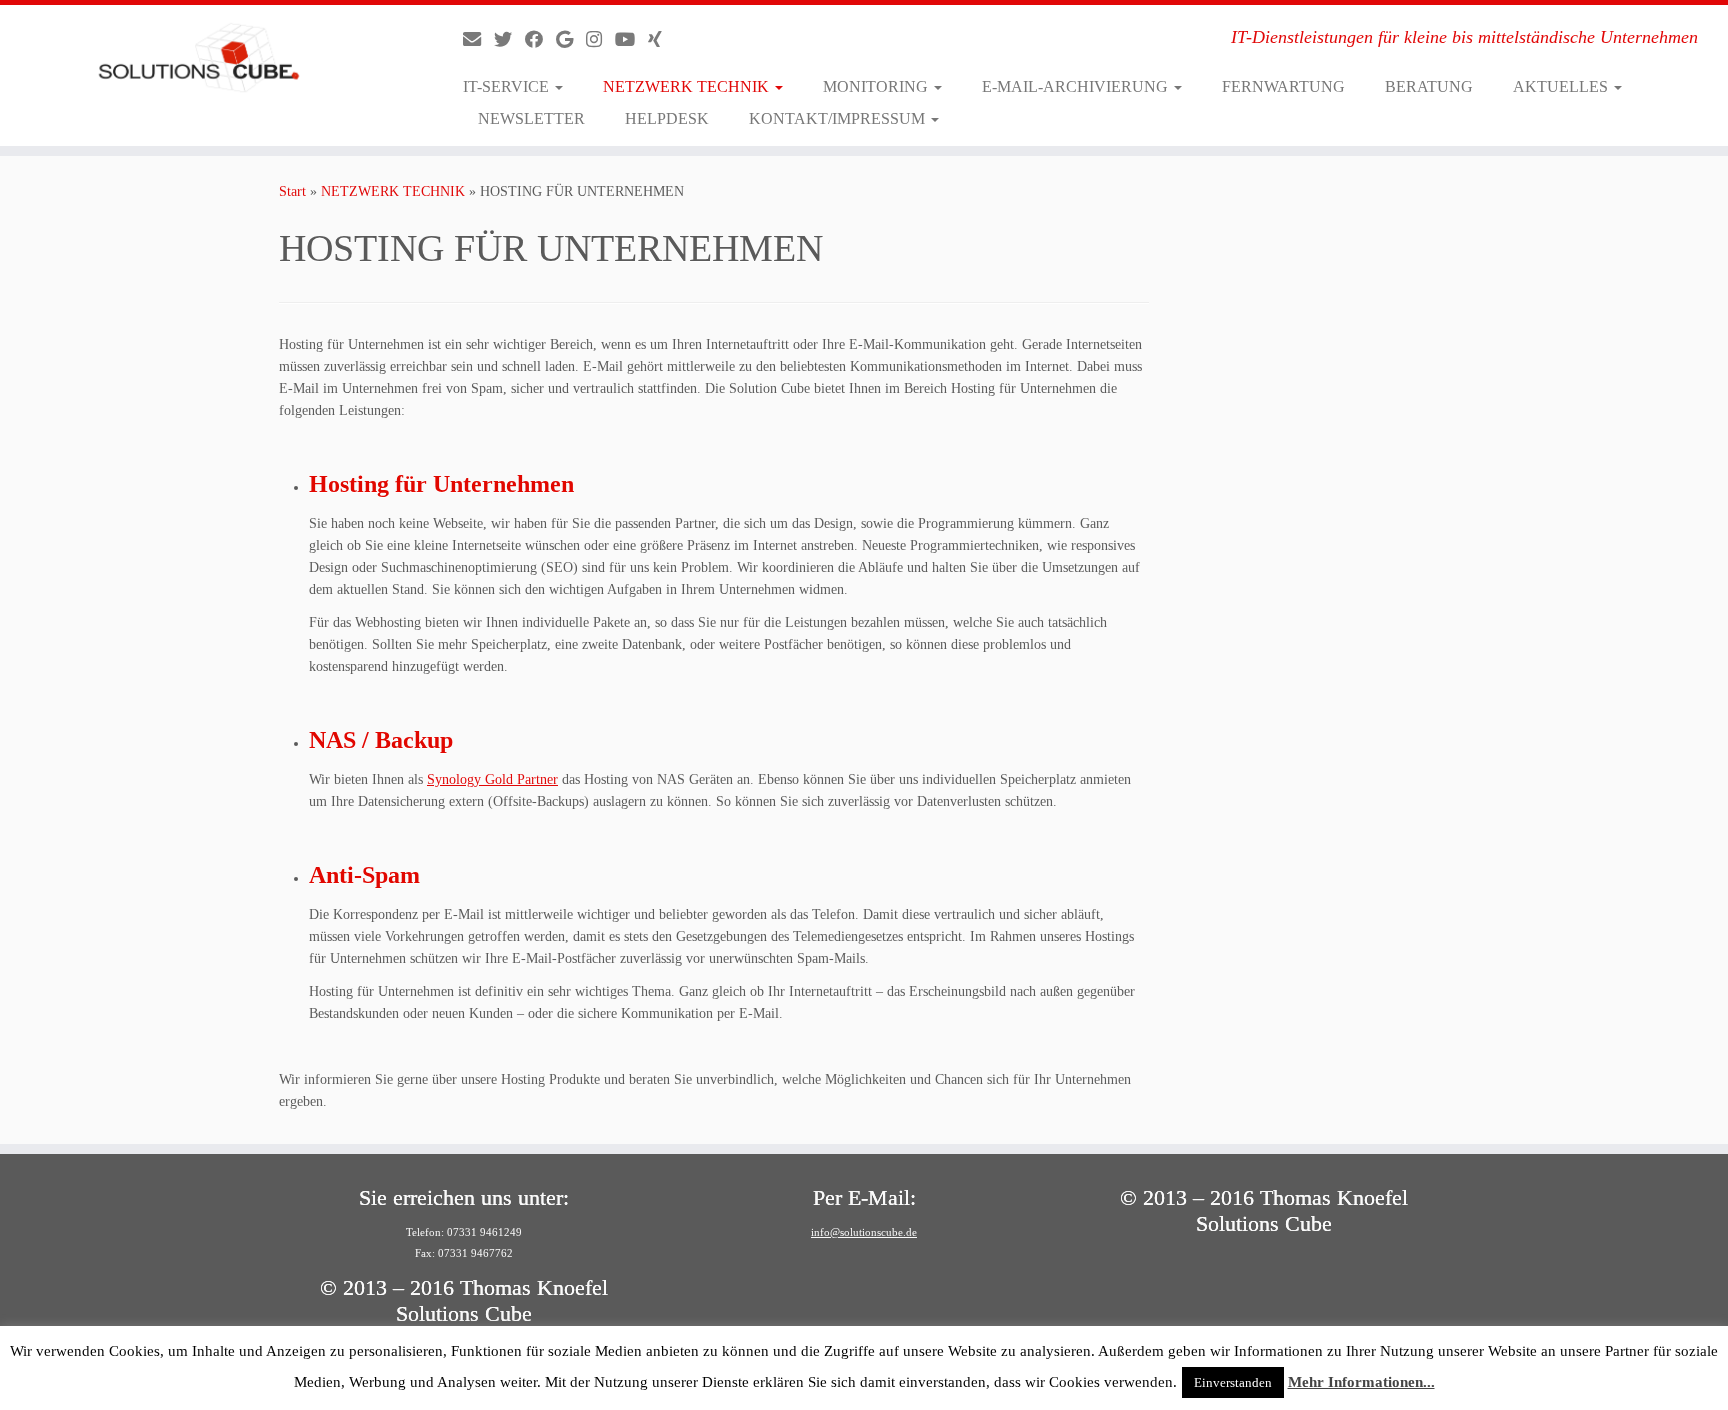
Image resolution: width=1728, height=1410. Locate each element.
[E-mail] (478, 40)
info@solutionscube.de (864, 1232)
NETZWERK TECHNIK (688, 86)
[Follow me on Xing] (661, 40)
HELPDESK (667, 118)
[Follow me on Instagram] (600, 40)
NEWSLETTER (531, 118)
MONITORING (877, 86)
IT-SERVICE (508, 86)
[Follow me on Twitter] (509, 40)
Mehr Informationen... (1361, 1382)
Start (292, 191)
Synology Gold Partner (492, 779)
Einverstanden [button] (1233, 1382)
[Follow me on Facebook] (540, 40)
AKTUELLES (1562, 86)
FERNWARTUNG (1283, 86)
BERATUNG (1429, 86)
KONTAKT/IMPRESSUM (839, 118)
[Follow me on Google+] (571, 40)
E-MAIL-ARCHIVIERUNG (1077, 86)
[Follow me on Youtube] (631, 40)
